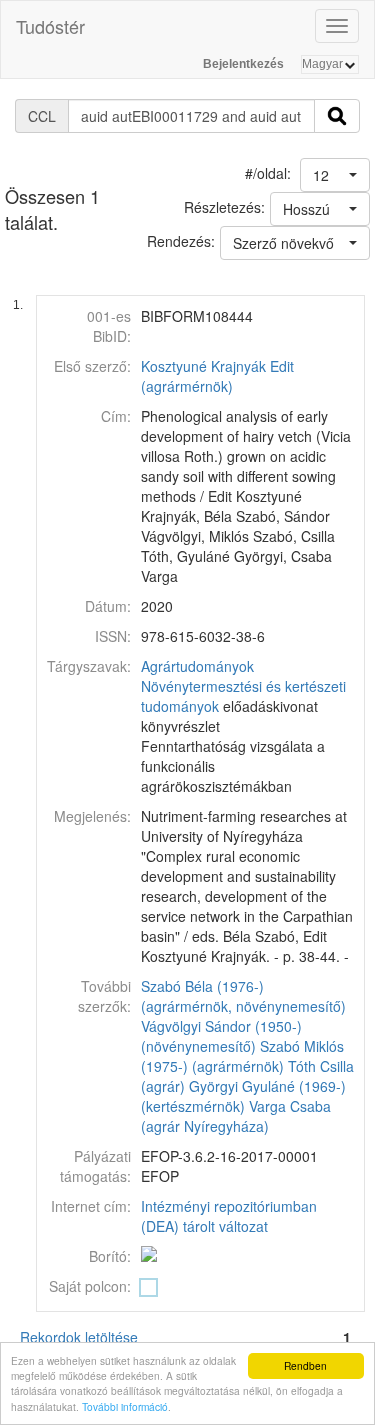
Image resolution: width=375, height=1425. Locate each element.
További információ (125, 1406)
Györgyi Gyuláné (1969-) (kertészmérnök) (243, 1096)
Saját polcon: (90, 1286)
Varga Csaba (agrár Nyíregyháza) (236, 1116)
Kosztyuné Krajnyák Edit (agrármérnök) (217, 376)
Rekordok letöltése (79, 1337)
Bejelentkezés (243, 64)
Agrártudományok (197, 666)
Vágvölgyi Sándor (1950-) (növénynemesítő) (221, 1036)
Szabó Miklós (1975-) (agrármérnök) (242, 1056)
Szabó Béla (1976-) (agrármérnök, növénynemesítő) (243, 996)
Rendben (305, 1365)
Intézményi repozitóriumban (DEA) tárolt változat (229, 1216)
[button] (335, 175)
